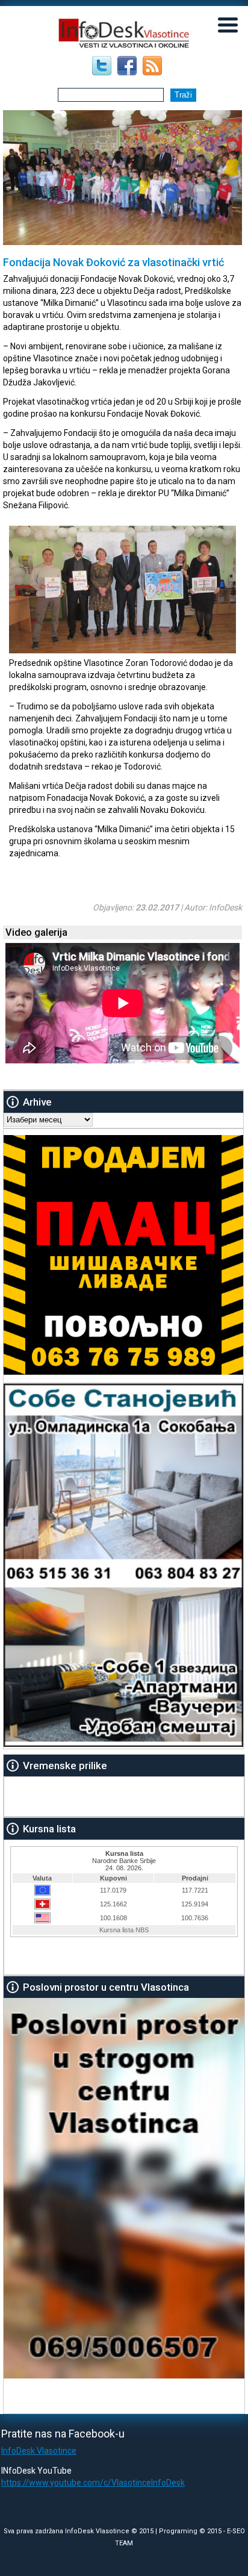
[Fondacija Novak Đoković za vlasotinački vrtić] (122, 650)
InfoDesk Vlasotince (39, 2451)
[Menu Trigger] (228, 24)
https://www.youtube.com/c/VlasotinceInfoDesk (93, 2483)
